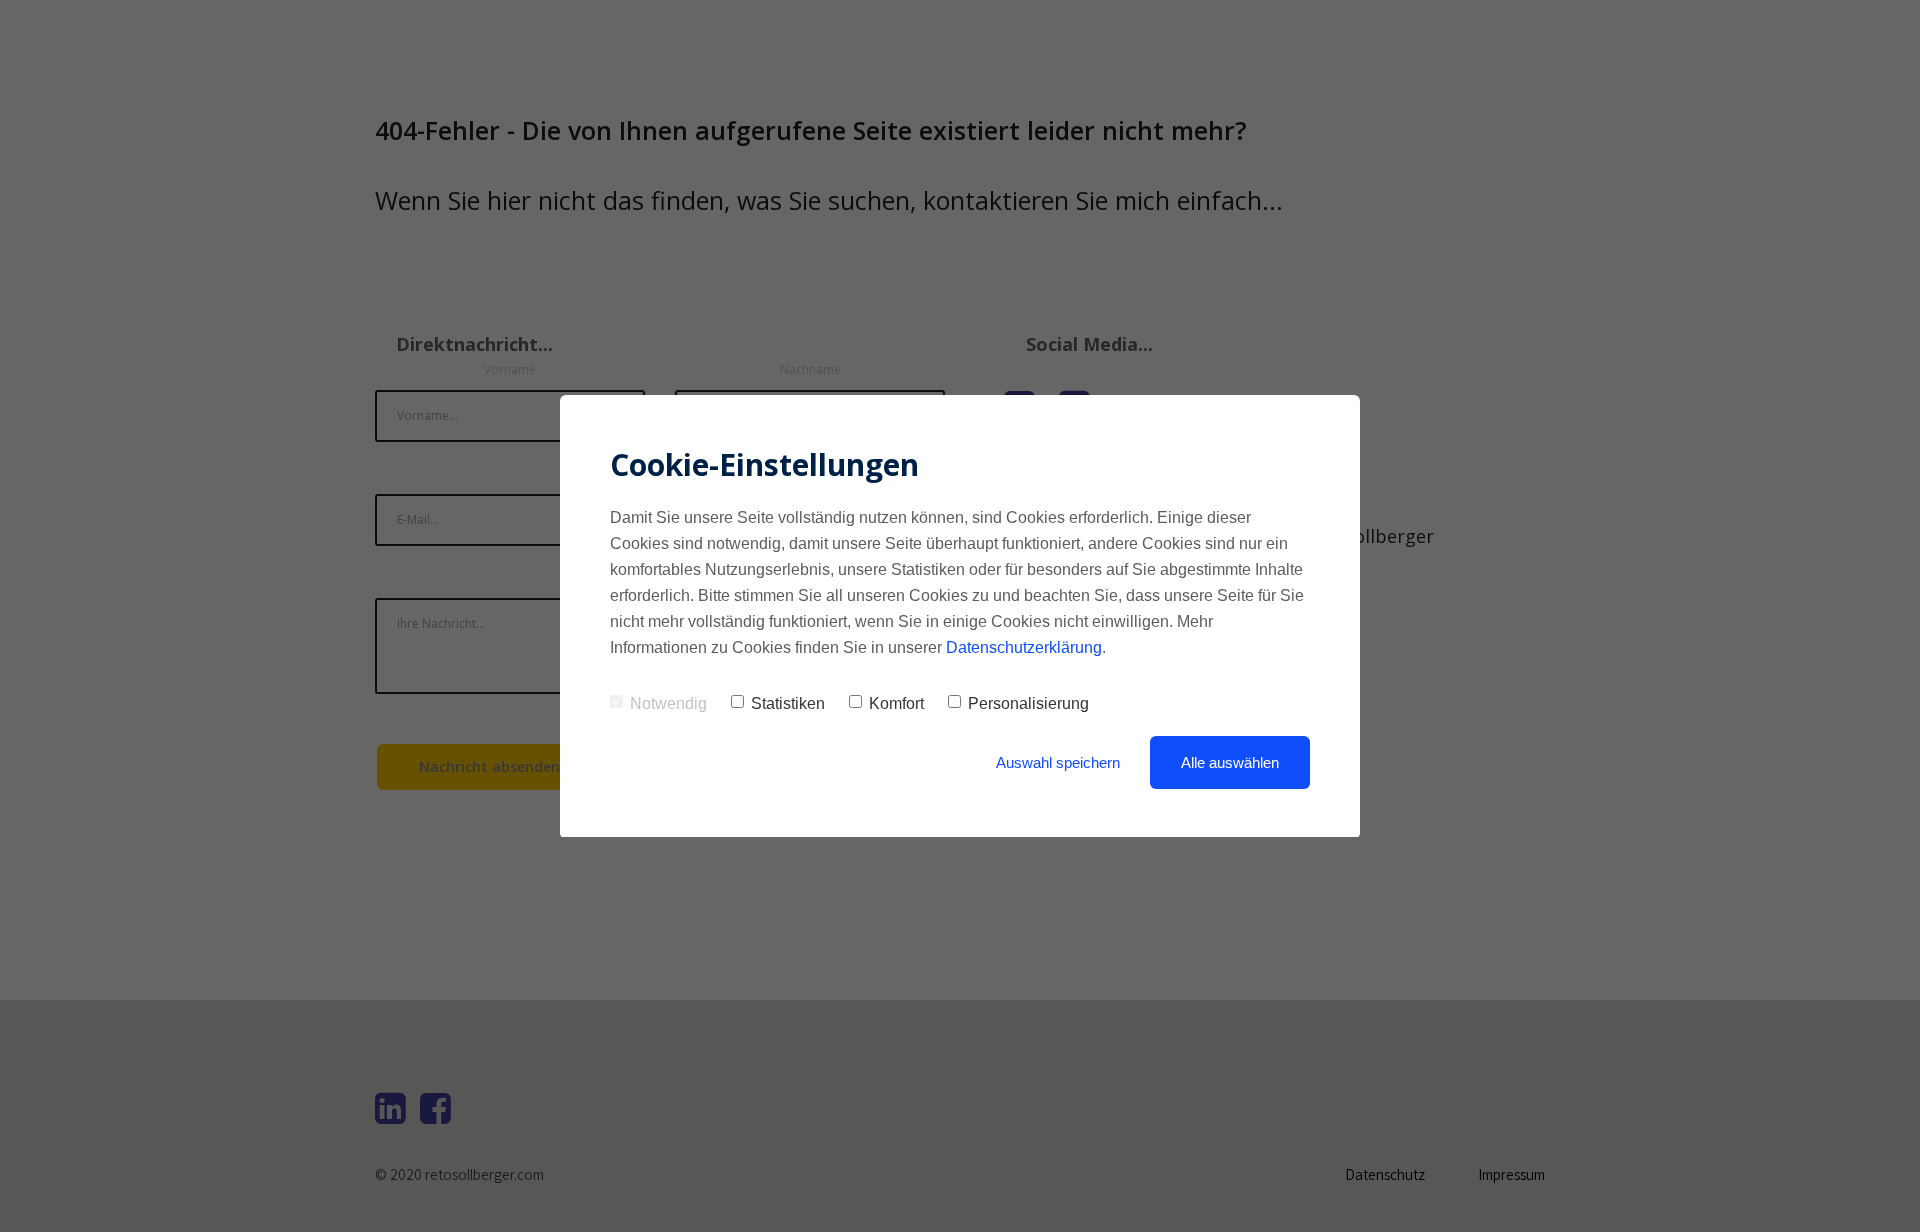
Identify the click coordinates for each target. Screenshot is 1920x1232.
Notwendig (668, 703)
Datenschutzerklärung (1024, 647)
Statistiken (788, 703)
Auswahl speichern (1058, 762)
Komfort (896, 703)
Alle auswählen (1230, 762)
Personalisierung (1028, 703)
